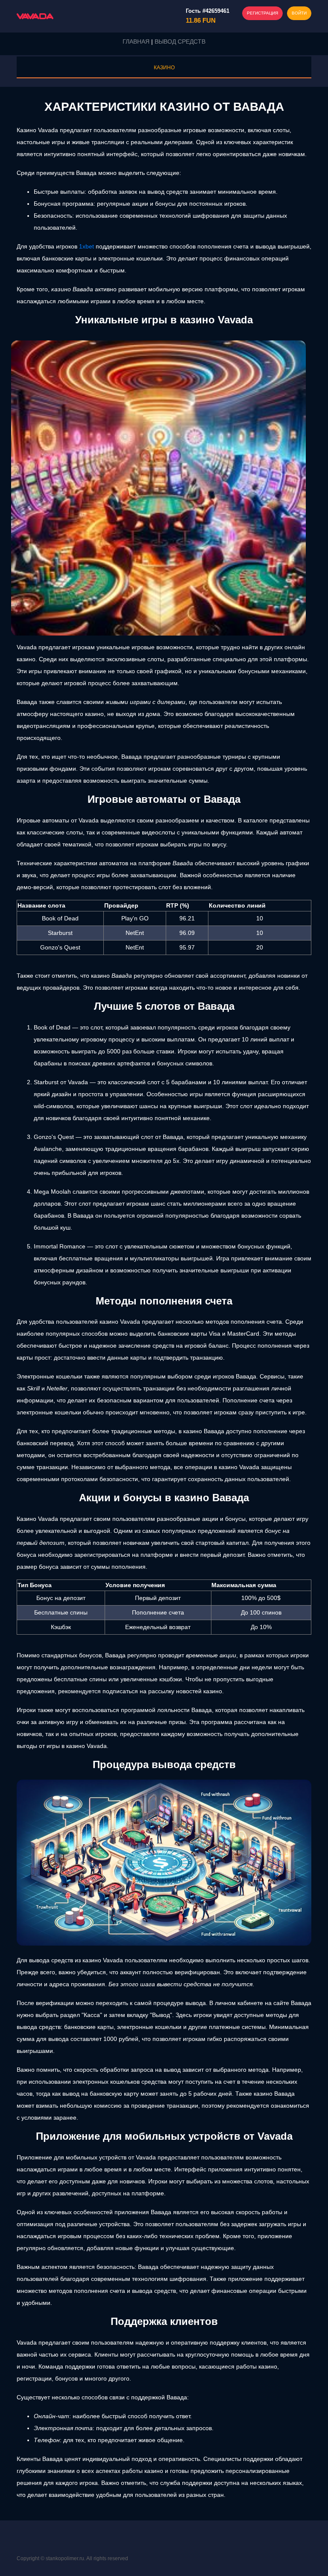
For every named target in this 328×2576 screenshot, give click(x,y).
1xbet (86, 246)
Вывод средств (180, 41)
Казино (164, 68)
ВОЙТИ (299, 13)
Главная (136, 41)
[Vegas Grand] (35, 16)
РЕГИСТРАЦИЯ (262, 13)
